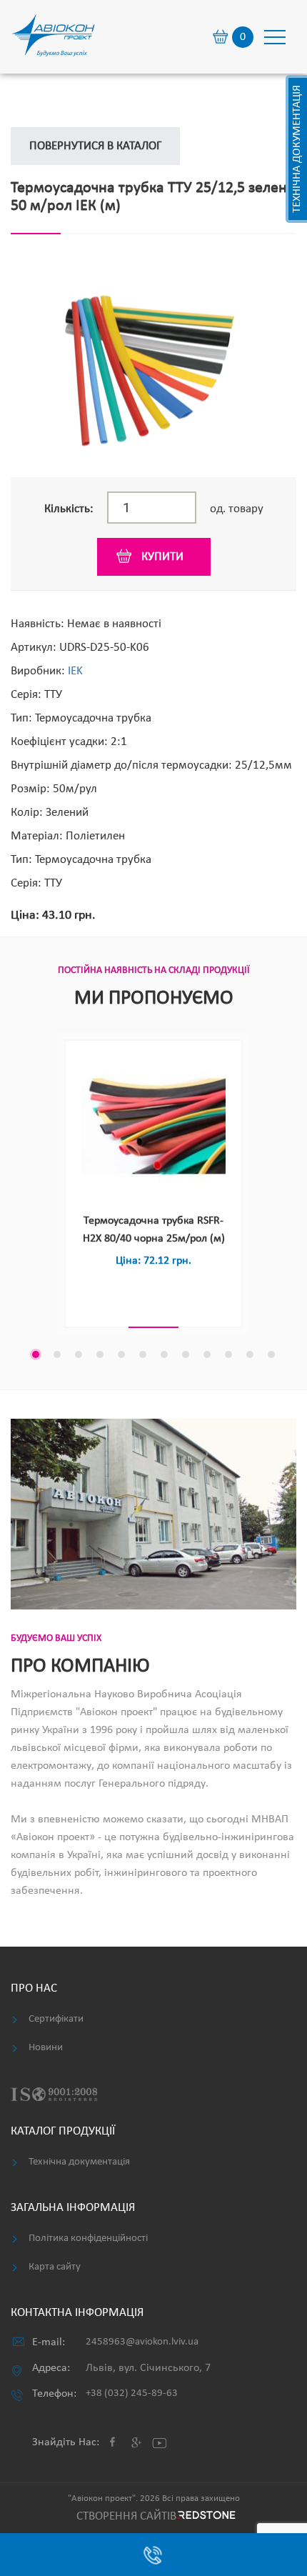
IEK (75, 671)
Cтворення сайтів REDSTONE (154, 2516)
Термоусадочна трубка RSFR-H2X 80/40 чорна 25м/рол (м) (154, 1230)
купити (162, 557)
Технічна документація (297, 149)
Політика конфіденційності (88, 2238)
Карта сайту (55, 2267)
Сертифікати (56, 2019)
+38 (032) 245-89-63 (132, 2393)
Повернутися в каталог (95, 146)
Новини (46, 2048)
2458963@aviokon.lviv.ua (142, 2342)
